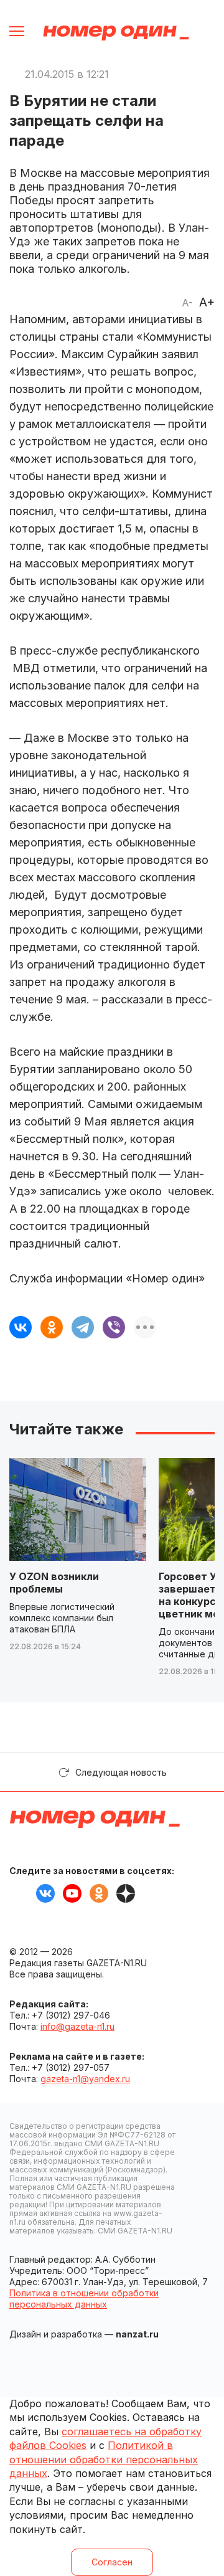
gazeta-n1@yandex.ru (85, 2079)
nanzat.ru (137, 2334)
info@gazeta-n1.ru (77, 2026)
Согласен (112, 2562)
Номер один (116, 33)
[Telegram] (83, 1327)
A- (187, 303)
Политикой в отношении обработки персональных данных (104, 2459)
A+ (207, 302)
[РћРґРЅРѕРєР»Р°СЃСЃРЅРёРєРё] (52, 1327)
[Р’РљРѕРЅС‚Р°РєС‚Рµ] (21, 1327)
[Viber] (114, 1327)
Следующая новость (121, 1772)
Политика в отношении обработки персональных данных (84, 2299)
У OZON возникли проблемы (54, 1583)
